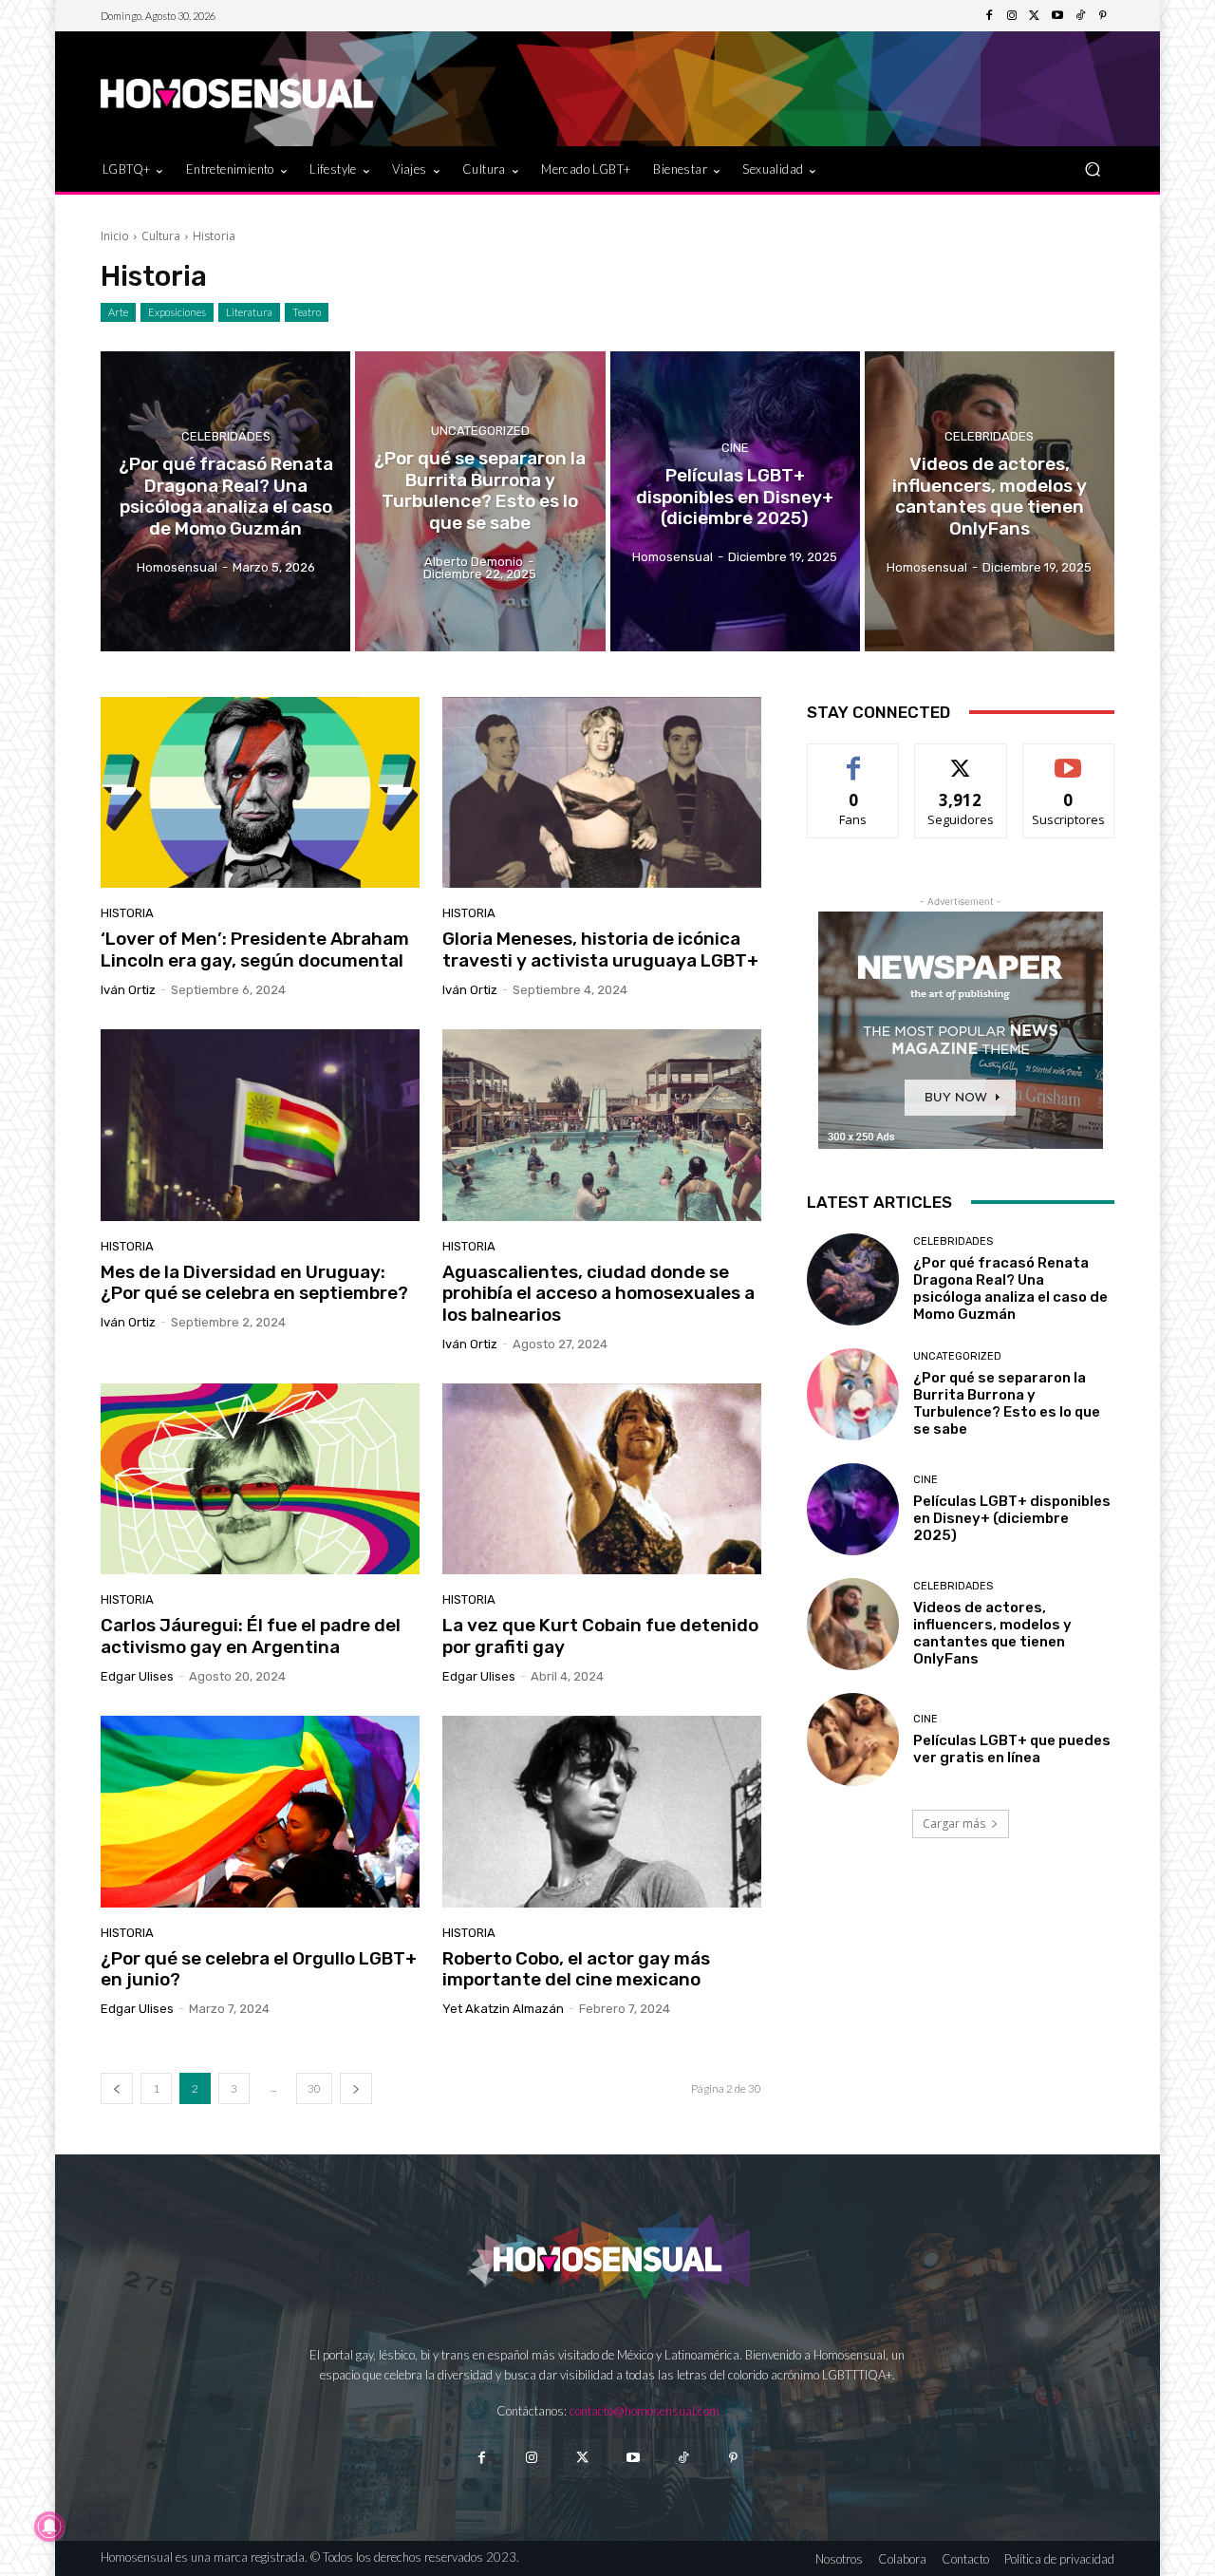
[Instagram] (1012, 16)
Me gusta (854, 758)
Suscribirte (1068, 758)
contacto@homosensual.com (645, 2411)
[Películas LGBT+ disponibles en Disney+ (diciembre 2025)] (735, 501)
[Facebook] (989, 16)
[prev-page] (117, 2088)
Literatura (249, 312)
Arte (118, 312)
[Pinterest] (1103, 16)
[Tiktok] (683, 2458)
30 (314, 2088)
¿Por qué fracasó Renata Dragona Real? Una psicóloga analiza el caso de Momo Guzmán (1010, 1288)
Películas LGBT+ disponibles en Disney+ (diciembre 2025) (1012, 1518)
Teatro (307, 312)
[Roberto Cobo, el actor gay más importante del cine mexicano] (602, 1812)
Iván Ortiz (128, 990)
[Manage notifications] (49, 2527)
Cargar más (954, 1824)
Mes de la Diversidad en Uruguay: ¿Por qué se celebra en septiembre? (254, 1283)
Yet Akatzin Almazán (503, 2009)
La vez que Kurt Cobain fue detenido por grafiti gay (600, 1636)
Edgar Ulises (137, 1676)
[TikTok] (1080, 16)
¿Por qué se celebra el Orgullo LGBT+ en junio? (259, 1969)
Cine (735, 448)
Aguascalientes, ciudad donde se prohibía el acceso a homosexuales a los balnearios (598, 1294)
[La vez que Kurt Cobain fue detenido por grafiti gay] (602, 1479)
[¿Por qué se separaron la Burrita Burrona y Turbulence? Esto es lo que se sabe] (480, 501)
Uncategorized (480, 431)
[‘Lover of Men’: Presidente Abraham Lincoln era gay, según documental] (260, 793)
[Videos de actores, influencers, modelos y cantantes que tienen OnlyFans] (990, 501)
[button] (1092, 169)
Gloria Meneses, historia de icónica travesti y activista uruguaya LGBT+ (600, 950)
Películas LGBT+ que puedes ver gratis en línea (1012, 1749)
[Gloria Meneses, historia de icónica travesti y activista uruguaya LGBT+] (602, 793)
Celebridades (226, 436)
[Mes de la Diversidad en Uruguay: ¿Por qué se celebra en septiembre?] (260, 1125)
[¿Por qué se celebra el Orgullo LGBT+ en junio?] (260, 1812)
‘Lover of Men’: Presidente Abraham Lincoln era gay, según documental (255, 950)
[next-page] (356, 2088)
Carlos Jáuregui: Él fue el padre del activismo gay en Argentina (251, 1636)
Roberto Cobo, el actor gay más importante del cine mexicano (576, 1969)
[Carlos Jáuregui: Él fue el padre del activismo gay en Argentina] (260, 1479)
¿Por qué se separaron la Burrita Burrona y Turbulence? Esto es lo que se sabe (1007, 1403)
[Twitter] (1035, 16)
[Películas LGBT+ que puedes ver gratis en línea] (853, 1739)
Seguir (961, 758)
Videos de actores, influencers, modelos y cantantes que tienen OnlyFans (992, 1633)
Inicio (115, 236)
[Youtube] (1057, 16)
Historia (127, 913)
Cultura (161, 236)
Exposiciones (177, 312)
